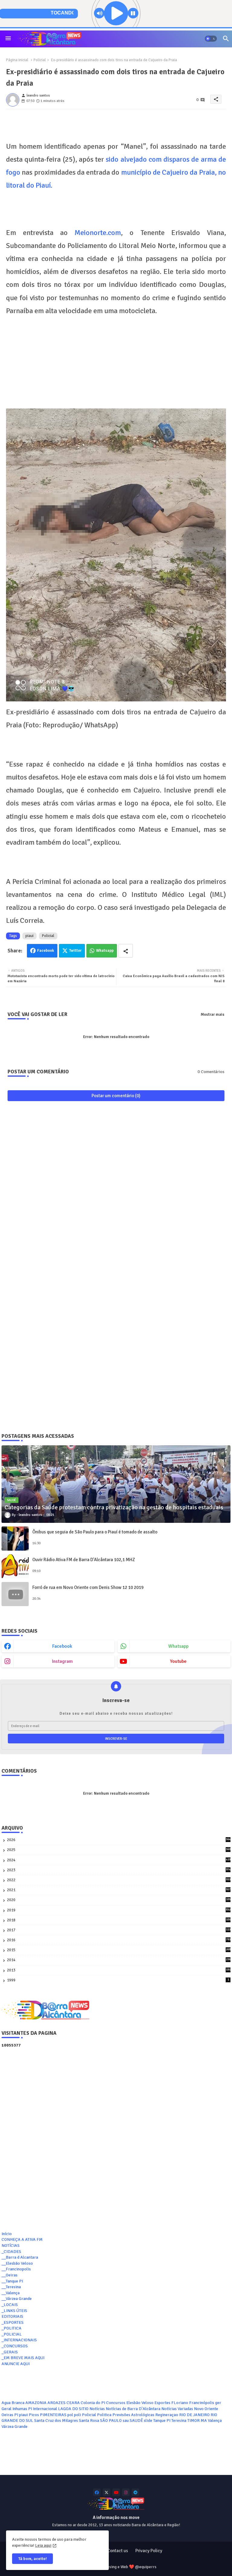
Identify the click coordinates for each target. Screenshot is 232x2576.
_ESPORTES (13, 2322)
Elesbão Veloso (140, 2403)
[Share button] (126, 951)
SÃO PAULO (111, 2420)
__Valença (11, 2293)
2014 (119, 1960)
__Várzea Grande (17, 2299)
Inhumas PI (22, 2409)
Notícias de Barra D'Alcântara (133, 2409)
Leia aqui (43, 2545)
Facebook (46, 951)
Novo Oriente (206, 2409)
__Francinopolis (16, 2269)
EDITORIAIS (12, 2316)
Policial (40, 60)
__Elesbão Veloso (17, 2263)
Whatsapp (105, 951)
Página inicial (17, 60)
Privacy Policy (149, 2551)
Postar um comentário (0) (116, 1096)
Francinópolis (202, 2403)
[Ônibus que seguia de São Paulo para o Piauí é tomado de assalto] (15, 1539)
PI (16, 2415)
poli (77, 2415)
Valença (215, 2420)
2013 (119, 1970)
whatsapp (178, 1646)
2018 (119, 1920)
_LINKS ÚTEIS (14, 2311)
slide (148, 2420)
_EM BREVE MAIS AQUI (23, 2358)
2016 (119, 1940)
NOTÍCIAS (11, 2246)
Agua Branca (13, 2403)
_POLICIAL (12, 2334)
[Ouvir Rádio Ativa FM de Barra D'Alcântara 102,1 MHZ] (15, 1566)
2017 (119, 1930)
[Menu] (8, 39)
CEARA (73, 2403)
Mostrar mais (213, 1015)
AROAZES (56, 2403)
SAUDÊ (136, 2420)
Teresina (179, 2420)
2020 (119, 1900)
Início (7, 2234)
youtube (178, 1661)
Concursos (116, 2403)
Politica (104, 2415)
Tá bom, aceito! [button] (32, 2559)
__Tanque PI (12, 2281)
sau (126, 2420)
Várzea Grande (14, 2427)
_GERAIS (10, 2352)
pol (70, 2415)
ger (218, 2403)
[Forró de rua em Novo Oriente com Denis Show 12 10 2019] (15, 1594)
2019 (119, 1910)
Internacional (45, 2409)
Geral (6, 2409)
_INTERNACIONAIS (19, 2340)
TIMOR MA (197, 2420)
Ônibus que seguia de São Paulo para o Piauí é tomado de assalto (95, 1532)
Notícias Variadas (177, 2409)
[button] (211, 39)
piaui (29, 936)
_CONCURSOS (15, 2346)
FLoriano (180, 2403)
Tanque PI (162, 2420)
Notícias (97, 2409)
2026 (119, 1840)
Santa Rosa (89, 2420)
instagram (62, 1661)
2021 (119, 1890)
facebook (62, 1646)
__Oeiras (10, 2275)
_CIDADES (11, 2252)
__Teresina (11, 2287)
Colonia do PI (93, 2403)
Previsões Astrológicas (133, 2415)
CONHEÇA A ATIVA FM (22, 2239)
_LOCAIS (10, 2305)
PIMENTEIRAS (53, 2415)
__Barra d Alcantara (20, 2257)
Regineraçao (167, 2415)
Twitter (75, 951)
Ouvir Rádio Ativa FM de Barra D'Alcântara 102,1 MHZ (84, 1560)
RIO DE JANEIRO (194, 2415)
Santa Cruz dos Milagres (56, 2420)
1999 (118, 1980)
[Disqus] (116, 1184)
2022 (119, 1880)
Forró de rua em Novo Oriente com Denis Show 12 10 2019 (88, 1587)
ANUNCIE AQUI (16, 2364)
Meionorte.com (94, 233)
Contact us (118, 2551)
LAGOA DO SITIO (73, 2409)
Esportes (162, 2403)
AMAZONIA (36, 2403)
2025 (119, 1850)
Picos (34, 2415)
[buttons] (97, 2492)
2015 (119, 1950)
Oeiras (7, 2415)
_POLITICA (11, 2328)
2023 (119, 1870)
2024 (119, 1860)
